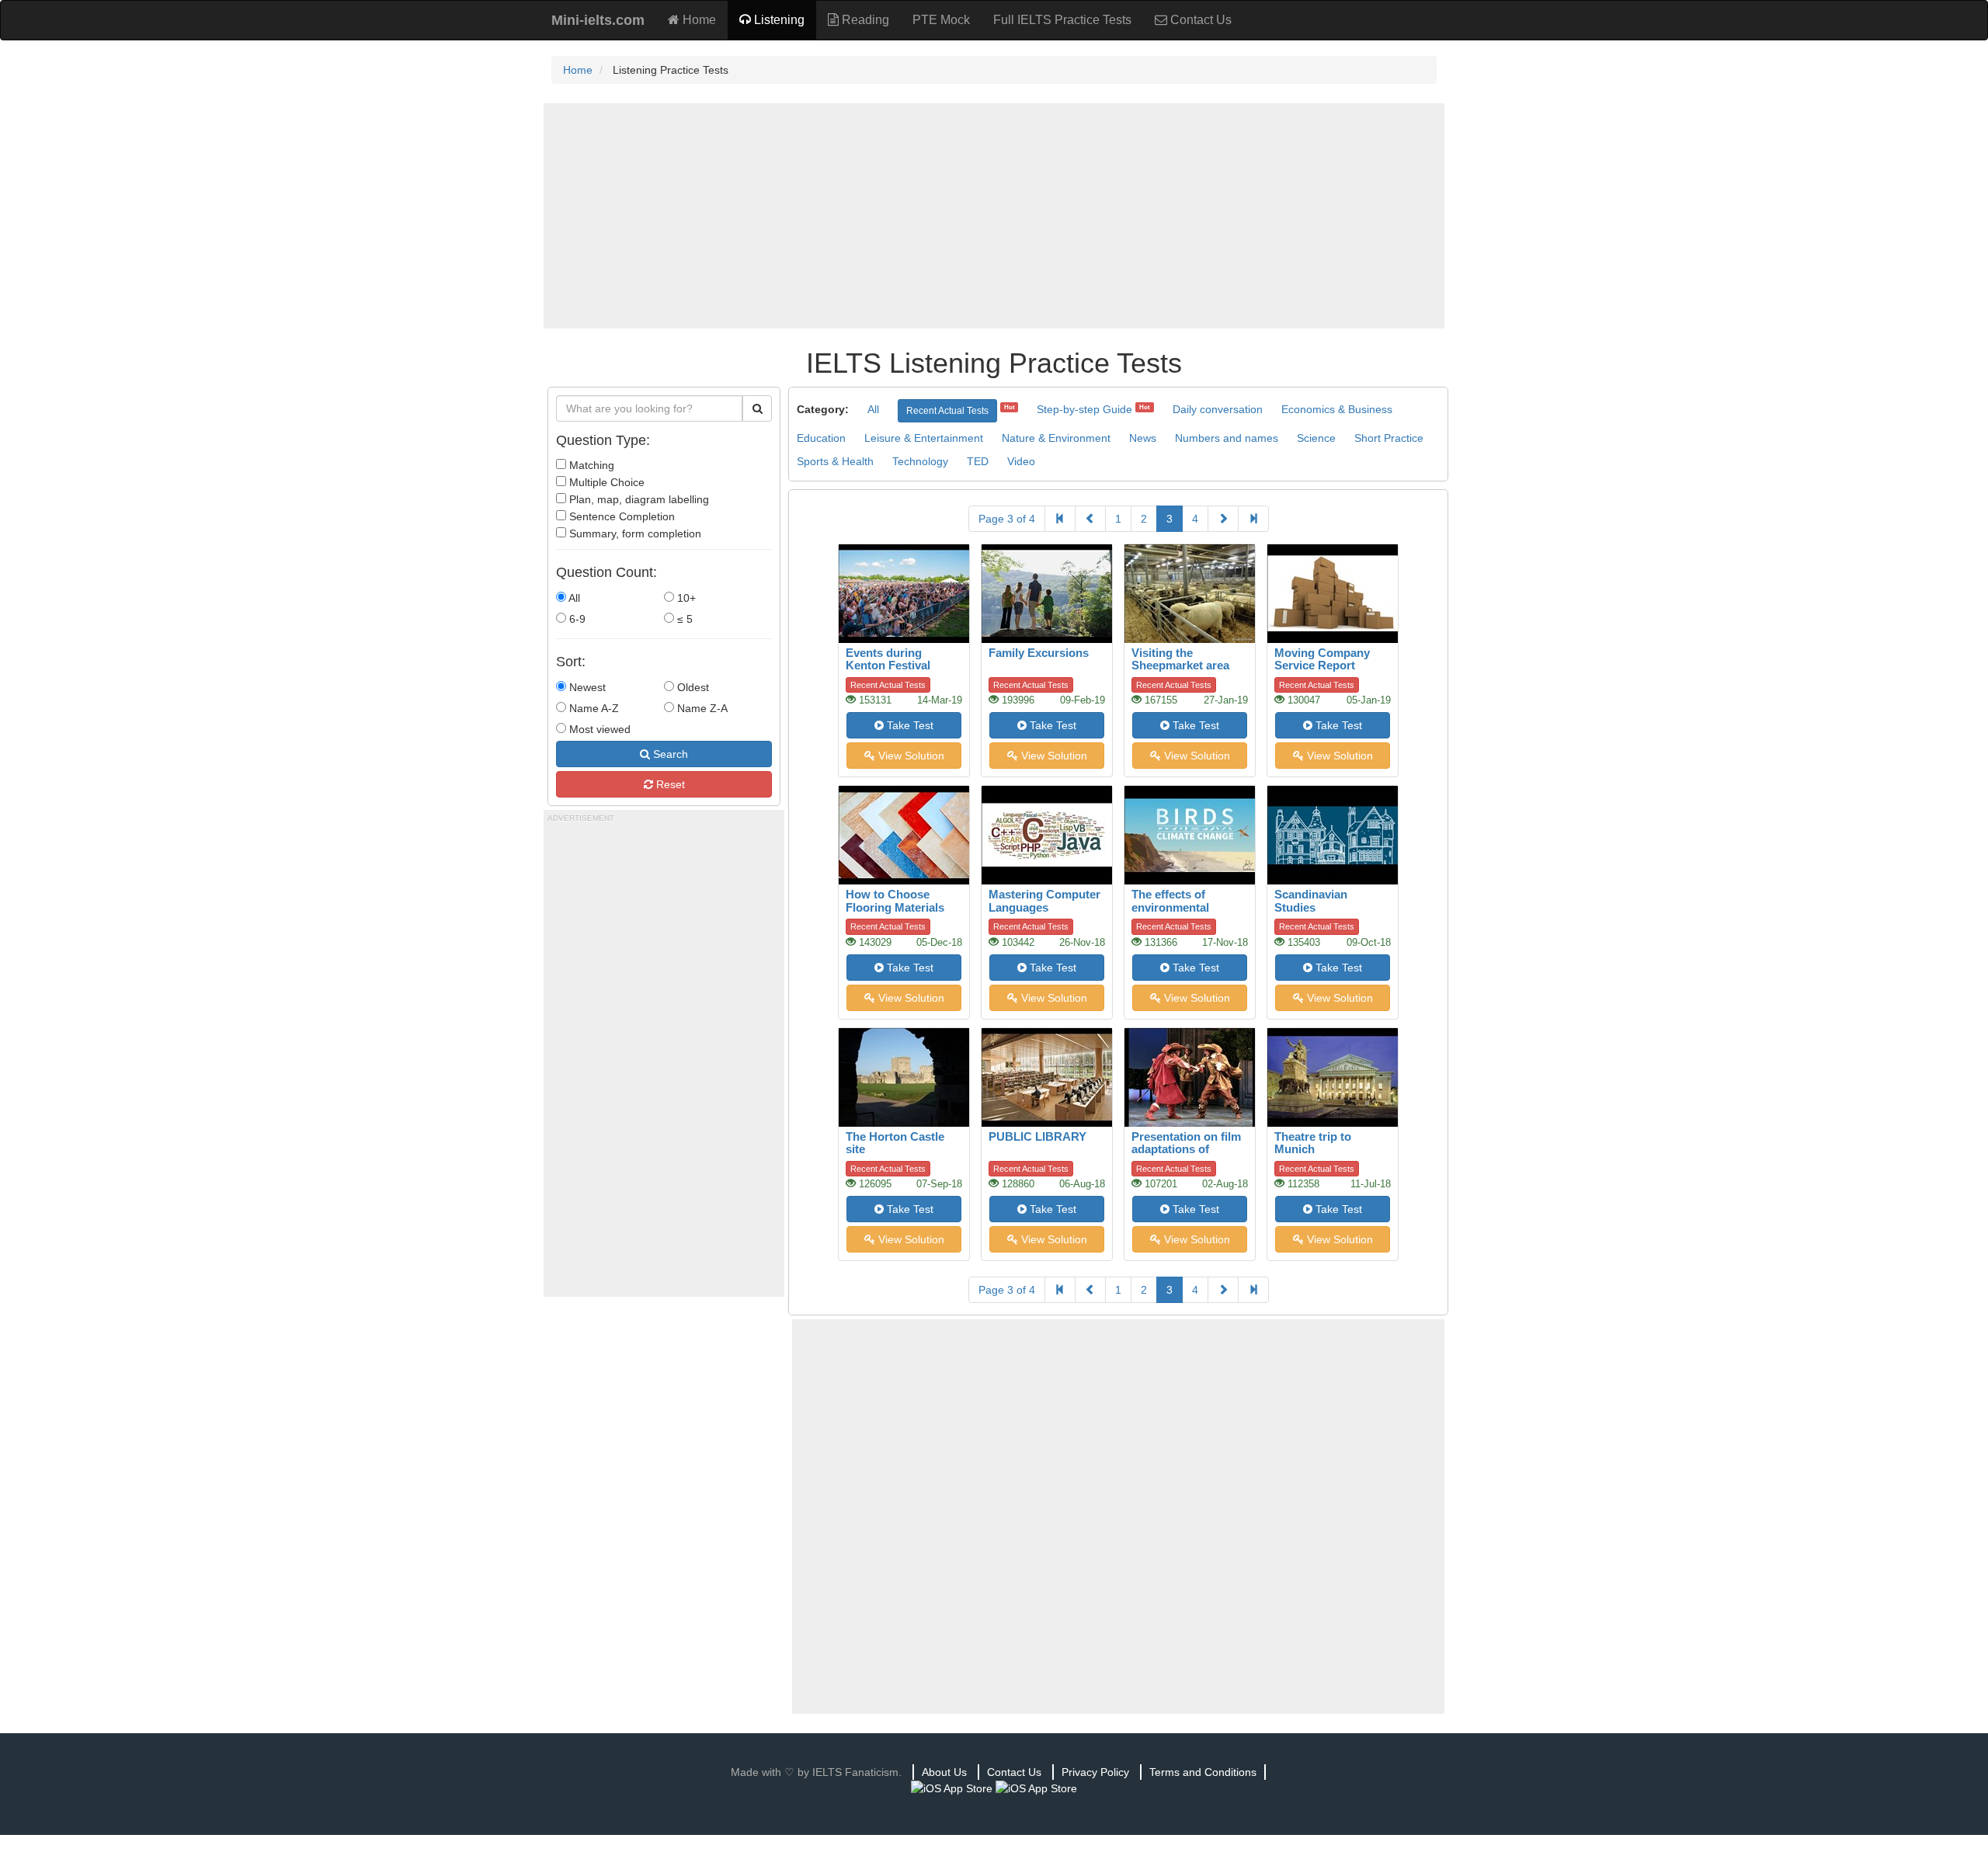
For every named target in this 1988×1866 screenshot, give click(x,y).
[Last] (1253, 519)
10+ (685, 598)
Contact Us (1199, 20)
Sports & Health (835, 461)
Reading (864, 20)
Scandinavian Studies (1311, 901)
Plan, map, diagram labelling (638, 499)
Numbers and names (1227, 438)
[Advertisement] (994, 216)
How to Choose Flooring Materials (895, 901)
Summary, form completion (634, 533)
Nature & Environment (1056, 438)
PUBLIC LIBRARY (1037, 1136)
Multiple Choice (605, 482)
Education (821, 438)
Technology (920, 461)
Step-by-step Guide (1084, 409)
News (1143, 438)
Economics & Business (1337, 409)
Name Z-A (701, 708)
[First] (1060, 519)
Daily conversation (1218, 409)
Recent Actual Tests (947, 411)
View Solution (910, 756)
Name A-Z (593, 708)
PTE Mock (941, 20)
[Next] (1223, 519)
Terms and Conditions (1203, 1772)
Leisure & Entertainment (924, 438)
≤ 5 (683, 619)
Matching (590, 465)
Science (1316, 438)
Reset (669, 784)
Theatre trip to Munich (1313, 1143)
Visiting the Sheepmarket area (1180, 659)
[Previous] (1090, 519)
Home (698, 20)
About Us (944, 1772)
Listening (778, 20)
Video (1021, 461)
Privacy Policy (1095, 1772)
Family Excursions (1039, 653)
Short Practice (1389, 438)
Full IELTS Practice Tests (1062, 20)
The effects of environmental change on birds (1175, 907)
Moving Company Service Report (1322, 659)
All (573, 598)
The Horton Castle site (895, 1143)
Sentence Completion (620, 516)
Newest (586, 687)
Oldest (692, 687)
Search (669, 754)
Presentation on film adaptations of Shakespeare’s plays (1187, 1149)
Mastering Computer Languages (1044, 901)
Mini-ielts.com (598, 20)
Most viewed (598, 729)
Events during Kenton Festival (888, 659)
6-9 (576, 619)
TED (978, 461)
